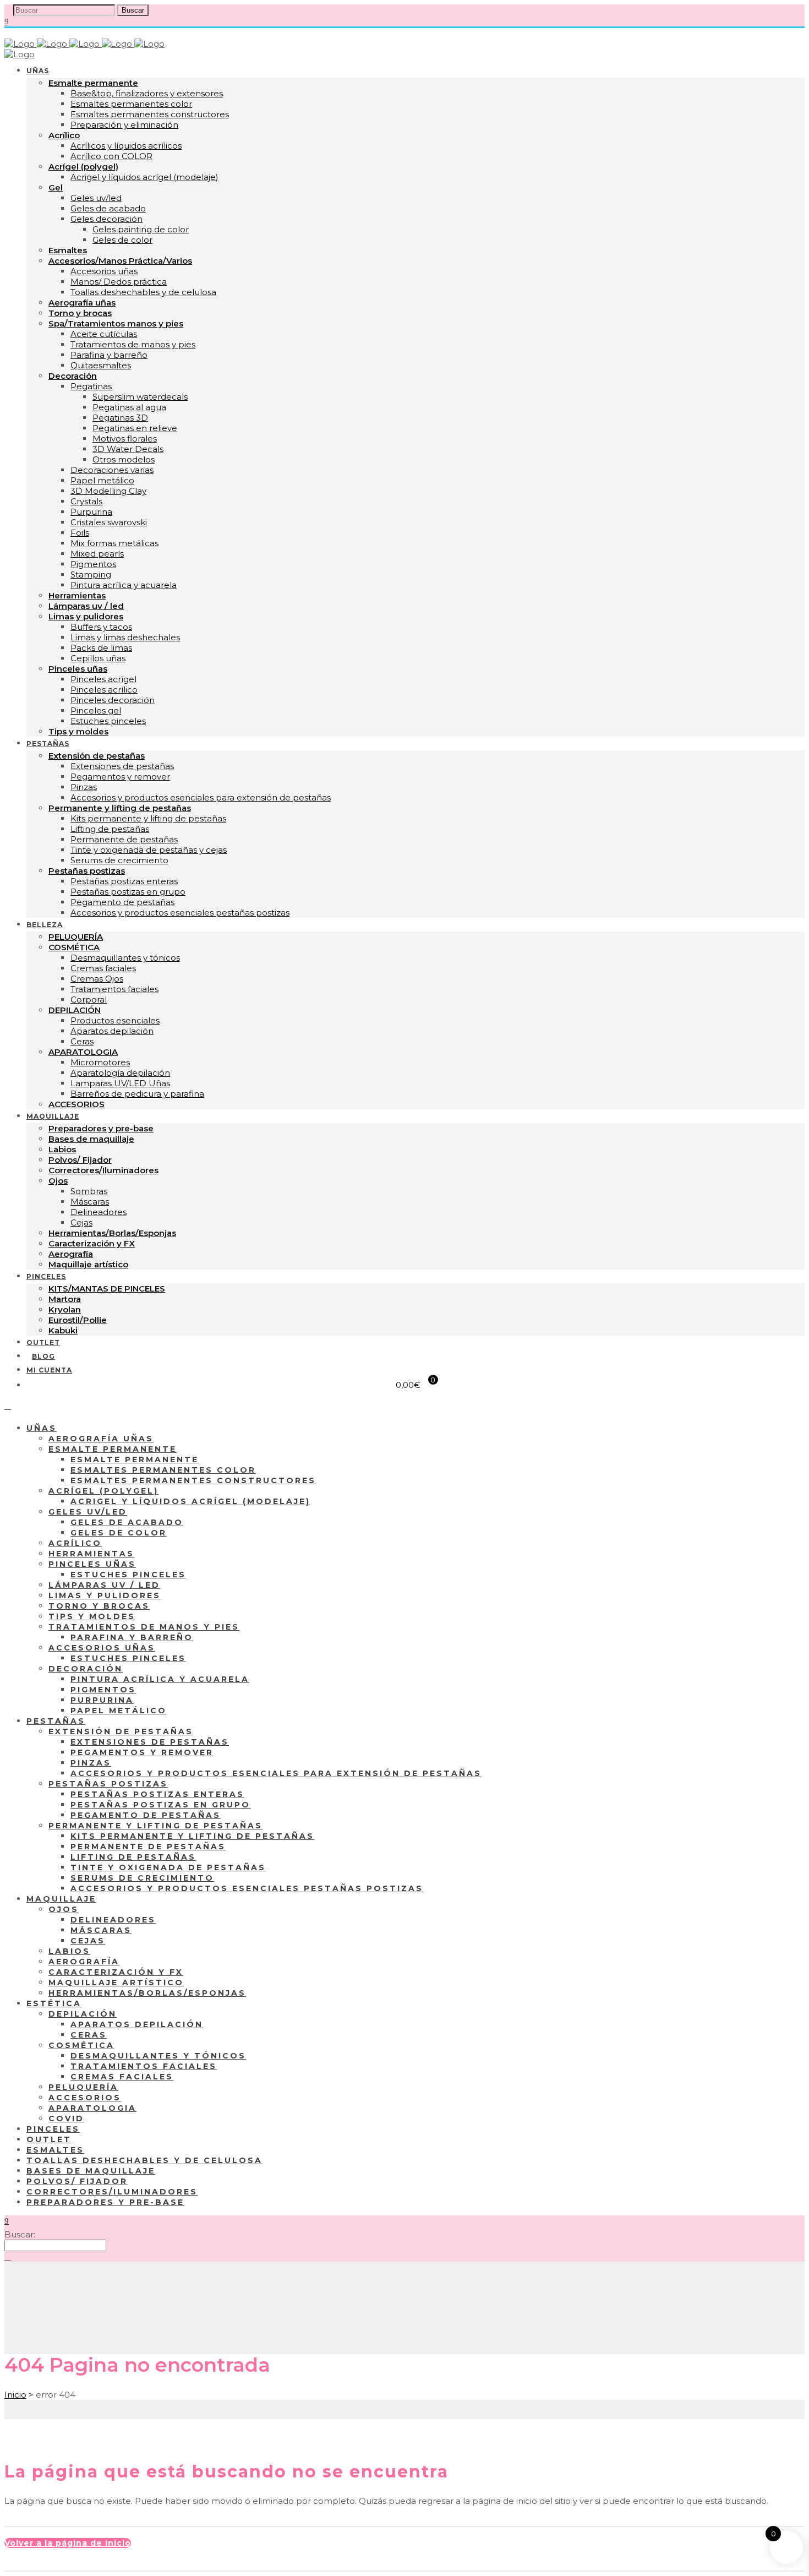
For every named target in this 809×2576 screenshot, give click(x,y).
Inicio (15, 2395)
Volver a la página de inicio (68, 2543)
